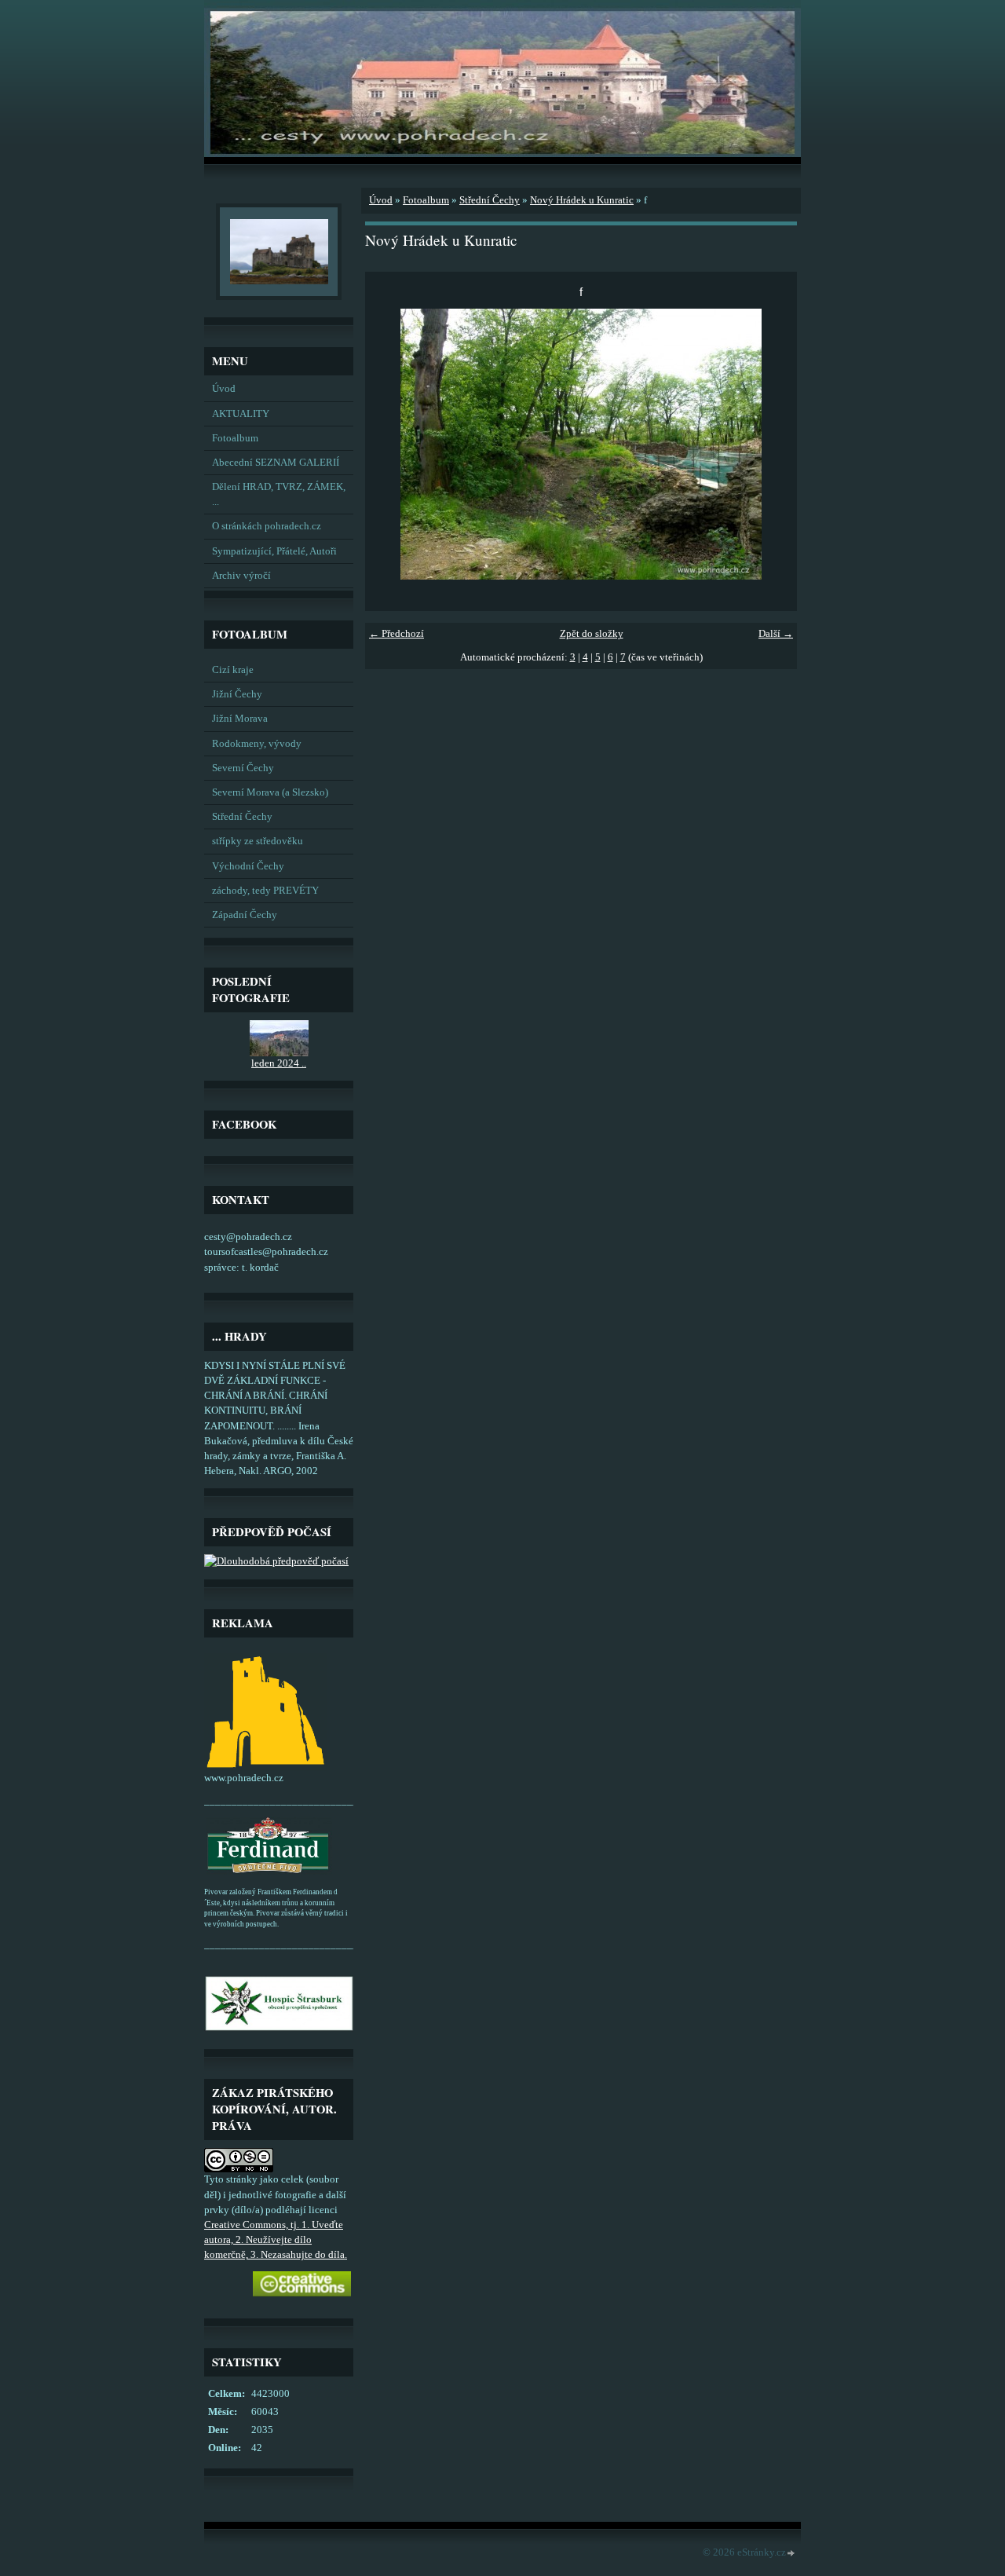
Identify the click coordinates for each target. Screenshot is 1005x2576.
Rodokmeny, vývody (257, 744)
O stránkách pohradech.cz (267, 526)
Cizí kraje (233, 670)
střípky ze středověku (258, 841)
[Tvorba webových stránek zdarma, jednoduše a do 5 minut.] (791, 2554)
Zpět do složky (592, 634)
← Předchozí (397, 634)
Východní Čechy (248, 866)
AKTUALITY (241, 414)
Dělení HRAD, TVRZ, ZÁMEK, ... (279, 494)
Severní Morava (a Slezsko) (270, 792)
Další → (776, 634)
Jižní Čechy (237, 694)
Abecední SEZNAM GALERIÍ (276, 463)
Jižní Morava (240, 719)
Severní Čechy (243, 768)
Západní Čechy (245, 915)
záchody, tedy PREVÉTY (265, 891)
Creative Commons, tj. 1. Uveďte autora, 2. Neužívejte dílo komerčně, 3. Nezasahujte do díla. (276, 2240)
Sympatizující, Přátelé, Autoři (274, 551)
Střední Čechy (242, 817)
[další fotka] (771, 444)
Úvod (224, 389)
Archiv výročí (241, 576)
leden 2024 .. (279, 1063)
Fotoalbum (235, 438)
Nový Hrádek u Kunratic (582, 200)
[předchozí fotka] (391, 444)
